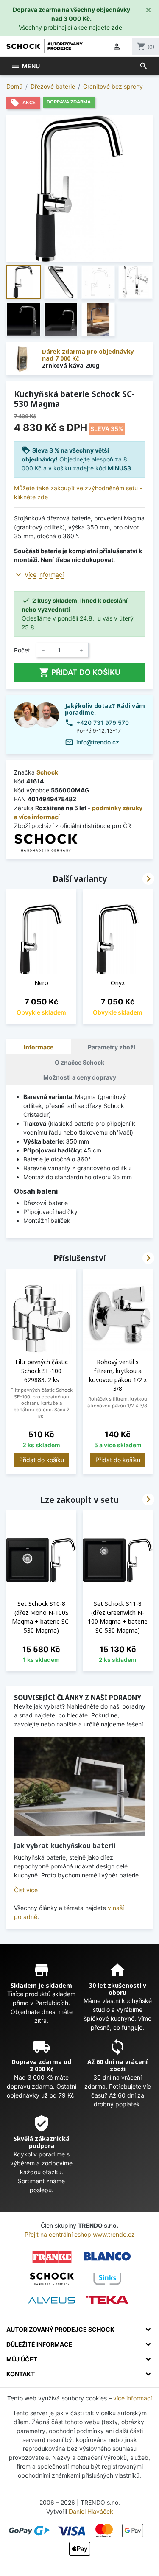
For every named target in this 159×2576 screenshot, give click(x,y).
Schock (47, 772)
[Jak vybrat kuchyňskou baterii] (80, 1787)
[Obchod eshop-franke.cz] (52, 2257)
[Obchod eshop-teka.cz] (107, 2300)
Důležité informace (39, 2344)
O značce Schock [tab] (79, 1062)
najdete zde (106, 27)
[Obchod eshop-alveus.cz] (52, 2300)
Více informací (44, 575)
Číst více (26, 1890)
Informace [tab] (39, 1047)
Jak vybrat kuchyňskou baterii (65, 1846)
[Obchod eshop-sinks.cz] (107, 2279)
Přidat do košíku (79, 672)
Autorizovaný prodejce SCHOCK (60, 2329)
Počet (22, 650)
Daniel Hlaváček (91, 2511)
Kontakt (21, 2374)
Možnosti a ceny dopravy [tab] (80, 1077)
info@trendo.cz (98, 742)
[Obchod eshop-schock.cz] (52, 2279)
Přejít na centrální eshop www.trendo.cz (80, 2234)
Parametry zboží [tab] (112, 1047)
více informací (132, 2398)
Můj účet (22, 2359)
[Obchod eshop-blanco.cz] (107, 2257)
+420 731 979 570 (103, 723)
